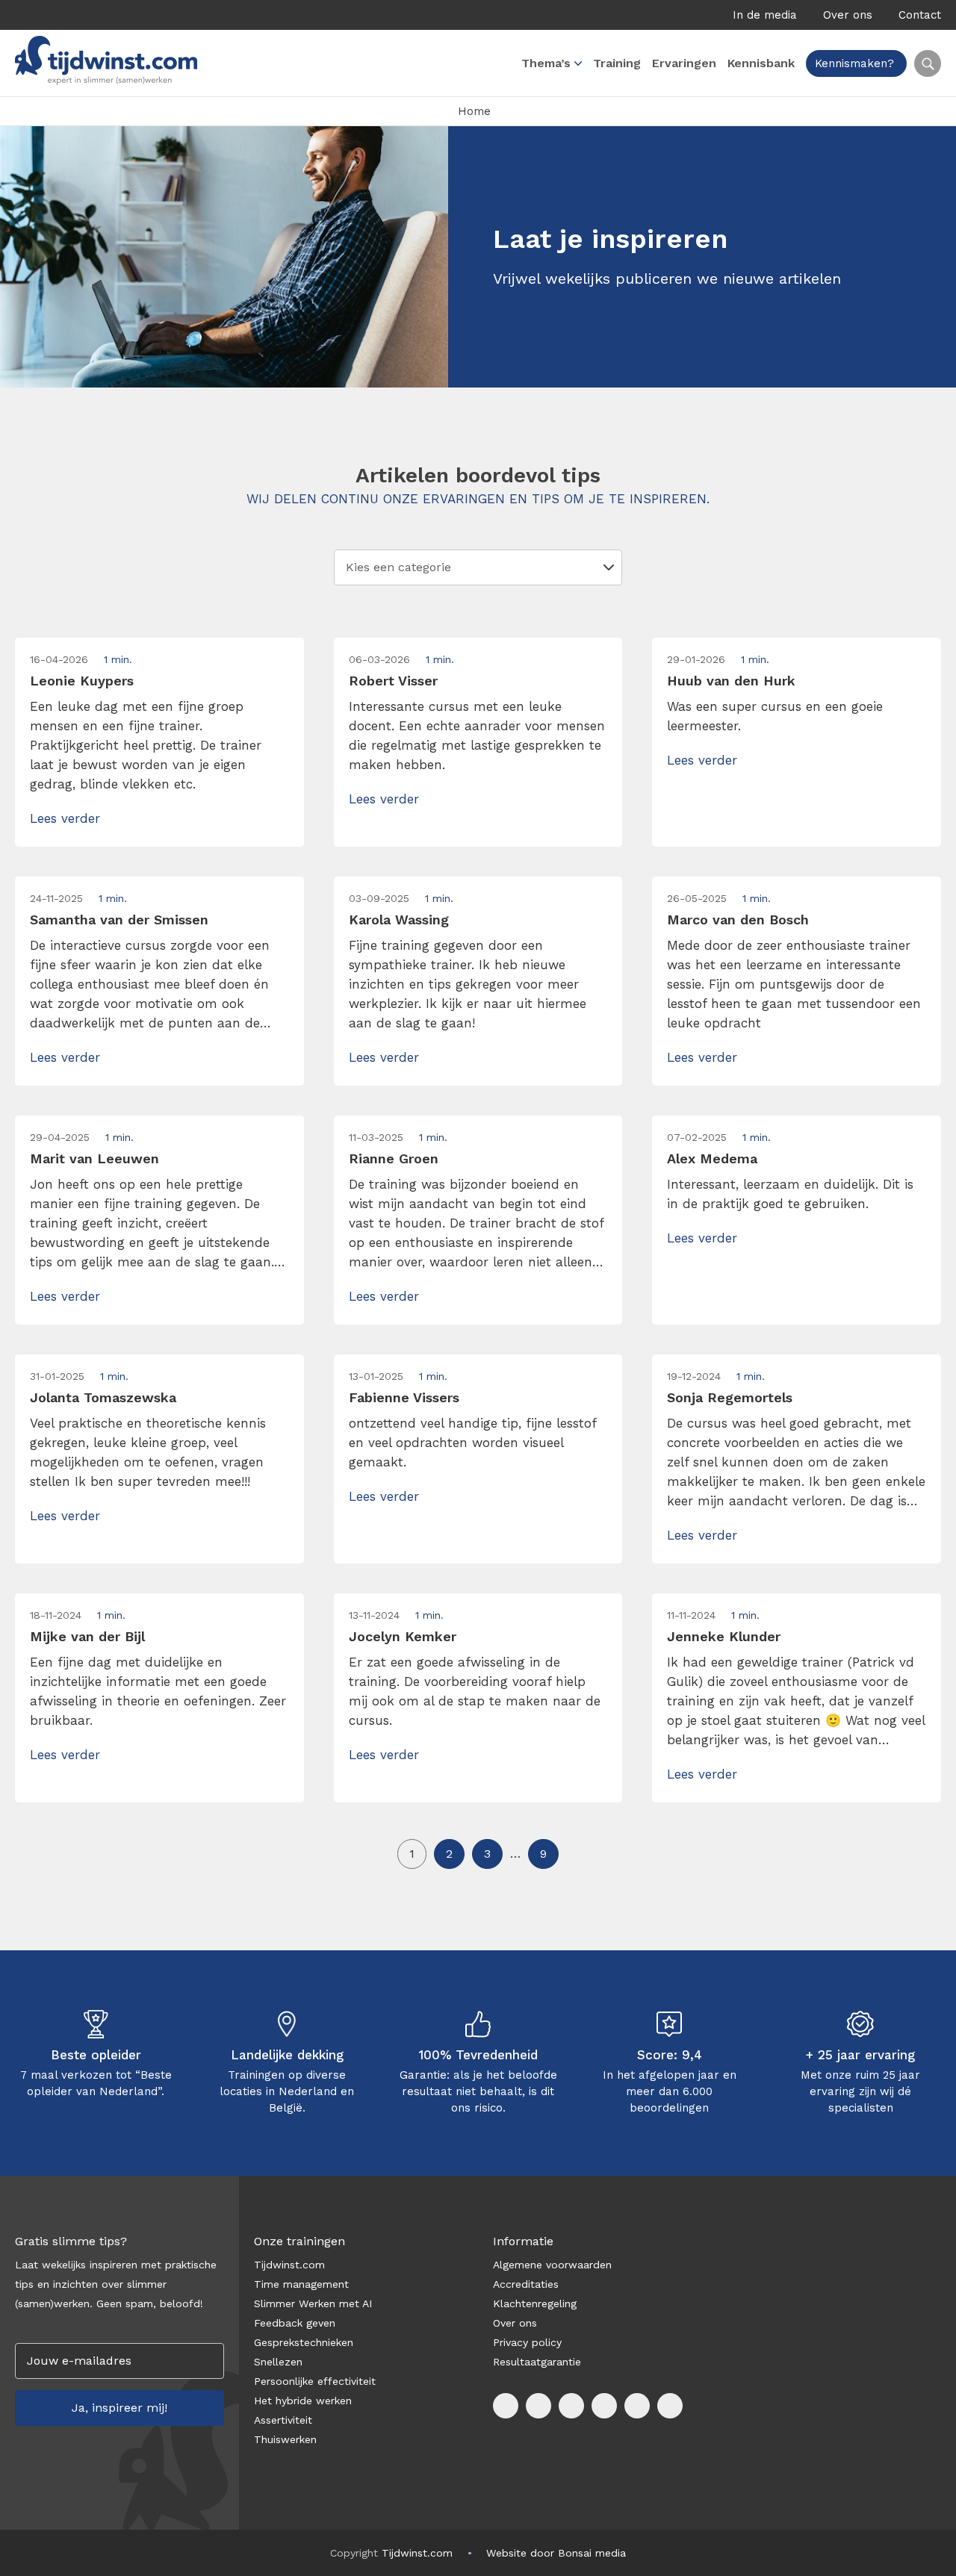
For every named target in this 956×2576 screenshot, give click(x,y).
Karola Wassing (399, 920)
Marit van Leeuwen (94, 1158)
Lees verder (65, 818)
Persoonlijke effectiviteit (315, 2381)
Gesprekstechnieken (304, 2342)
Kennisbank (761, 63)
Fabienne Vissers (404, 1397)
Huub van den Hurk (731, 681)
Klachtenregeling (535, 2303)
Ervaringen (684, 63)
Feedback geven (295, 2323)
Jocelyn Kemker (403, 1636)
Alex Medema (712, 1158)
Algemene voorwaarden (552, 2265)
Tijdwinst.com (289, 2265)
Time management (301, 2284)
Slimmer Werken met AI (313, 2303)
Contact (920, 15)
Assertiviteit (283, 2420)
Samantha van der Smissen (119, 920)
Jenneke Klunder (724, 1636)
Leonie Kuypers (82, 681)
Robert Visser (393, 681)
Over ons (848, 15)
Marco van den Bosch (738, 920)
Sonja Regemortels (730, 1397)
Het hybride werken (303, 2401)
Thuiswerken (285, 2439)
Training (617, 63)
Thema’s (546, 63)
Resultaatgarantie (537, 2362)
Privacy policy (527, 2342)
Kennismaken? (854, 63)
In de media (765, 15)
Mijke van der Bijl (87, 1636)
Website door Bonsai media (556, 2553)
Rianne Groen (394, 1158)
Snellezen (278, 2362)
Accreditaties (526, 2284)
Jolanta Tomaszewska (103, 1397)
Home (474, 111)
